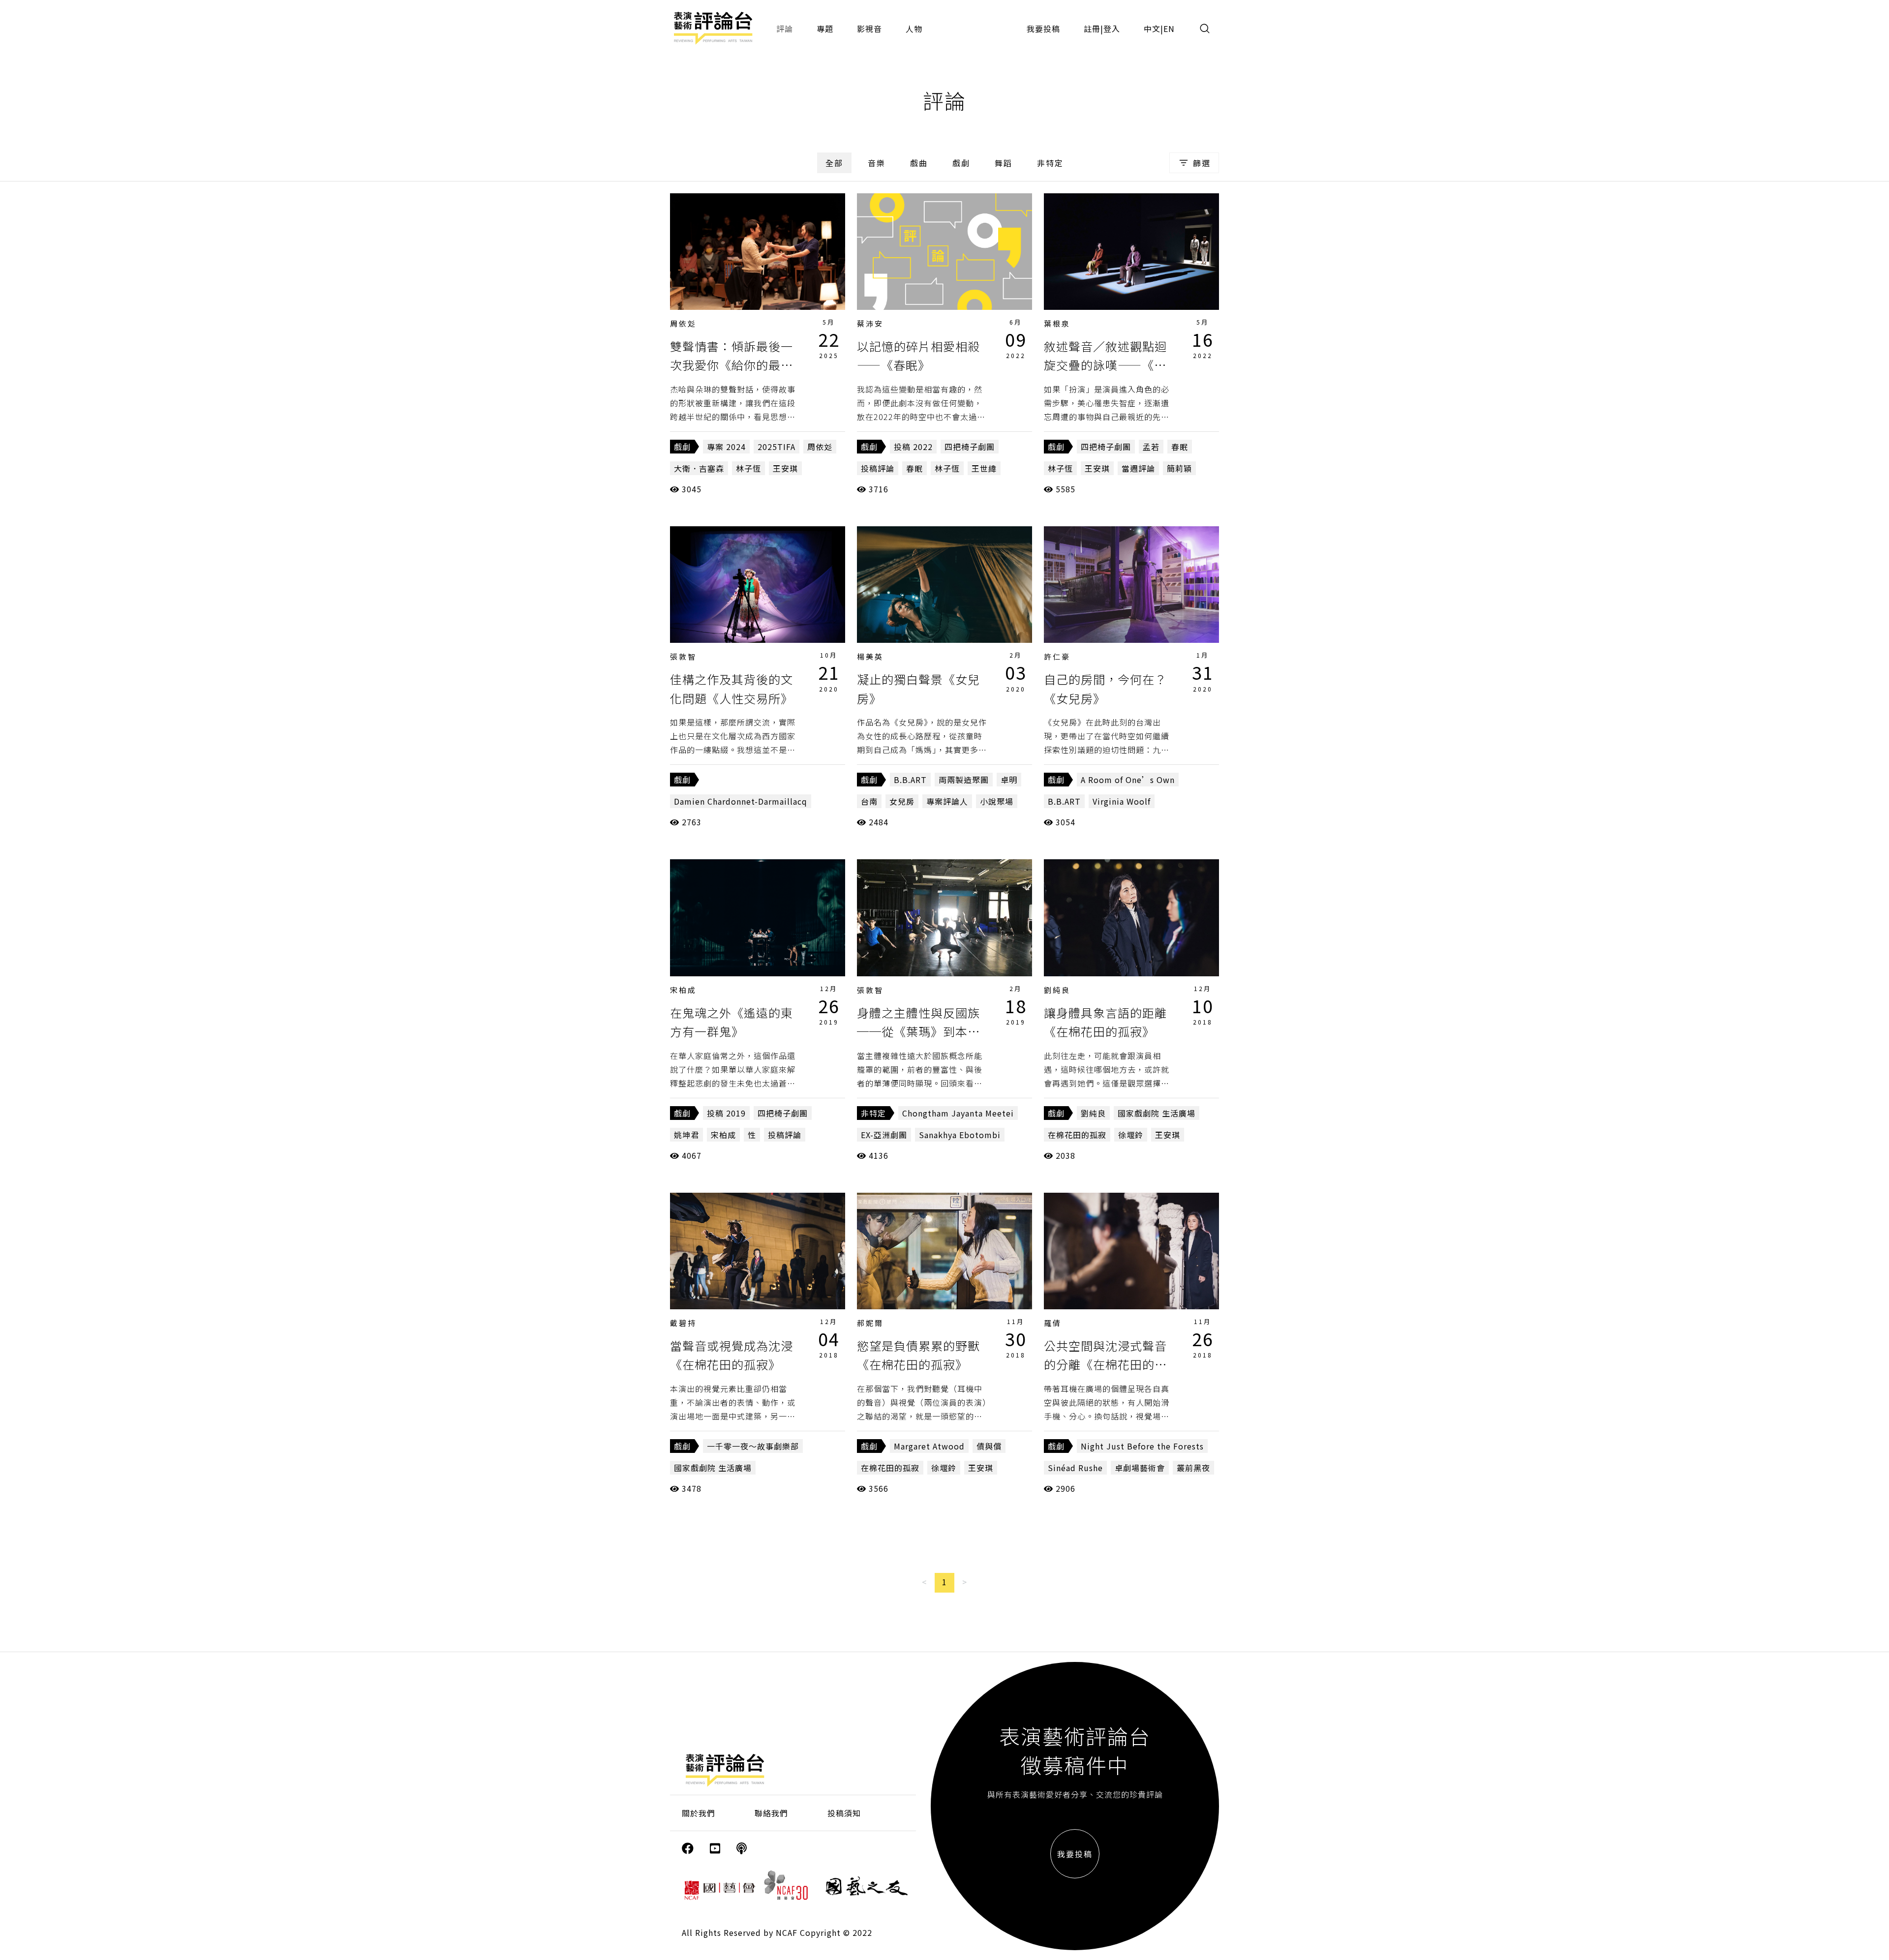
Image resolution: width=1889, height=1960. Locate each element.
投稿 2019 (726, 1113)
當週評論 (1138, 468)
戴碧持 (683, 1323)
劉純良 (1057, 990)
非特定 (1050, 163)
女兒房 (902, 801)
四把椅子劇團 (970, 447)
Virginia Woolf (1122, 801)
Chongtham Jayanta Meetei (958, 1113)
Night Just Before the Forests (1142, 1446)
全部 (834, 163)
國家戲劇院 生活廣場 (1157, 1113)
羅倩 (1053, 1323)
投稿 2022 (913, 447)
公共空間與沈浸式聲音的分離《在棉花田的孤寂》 (1105, 1364)
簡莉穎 (1179, 468)
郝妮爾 (870, 1323)
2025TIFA (777, 447)
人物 (914, 29)
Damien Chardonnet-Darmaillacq (741, 801)
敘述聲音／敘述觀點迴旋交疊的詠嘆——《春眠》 (1105, 365)
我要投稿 (1043, 29)
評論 (785, 29)
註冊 (1092, 29)
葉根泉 (1057, 323)
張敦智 (683, 656)
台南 (869, 801)
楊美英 (870, 656)
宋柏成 (683, 990)
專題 (825, 29)
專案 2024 (726, 447)
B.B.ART (910, 780)
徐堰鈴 (1131, 1135)
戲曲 (919, 163)
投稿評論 (878, 468)
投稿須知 (844, 1813)
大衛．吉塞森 (699, 468)
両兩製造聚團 (964, 780)
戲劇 (961, 163)
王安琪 (785, 468)
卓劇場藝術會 (1140, 1468)
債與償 (989, 1446)
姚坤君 (686, 1135)
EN (1169, 29)
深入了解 (758, 251)
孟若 (1151, 447)
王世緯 (984, 468)
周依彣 (683, 323)
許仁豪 (1057, 656)
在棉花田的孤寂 (1077, 1135)
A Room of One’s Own (1128, 780)
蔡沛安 (870, 323)
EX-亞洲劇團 (884, 1135)
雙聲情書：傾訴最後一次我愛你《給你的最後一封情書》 (731, 365)
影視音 (869, 29)
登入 (1112, 29)
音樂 (877, 163)
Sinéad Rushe (1075, 1468)
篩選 (1202, 163)
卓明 (1009, 780)
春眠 (914, 468)
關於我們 (699, 1813)
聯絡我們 (771, 1813)
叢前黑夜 (1193, 1468)
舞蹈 (1004, 163)
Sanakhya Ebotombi (960, 1135)
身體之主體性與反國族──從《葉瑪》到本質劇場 (918, 1031)
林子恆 (748, 468)
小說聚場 (997, 801)
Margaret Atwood (929, 1446)
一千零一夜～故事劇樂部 (753, 1446)
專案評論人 (947, 801)
